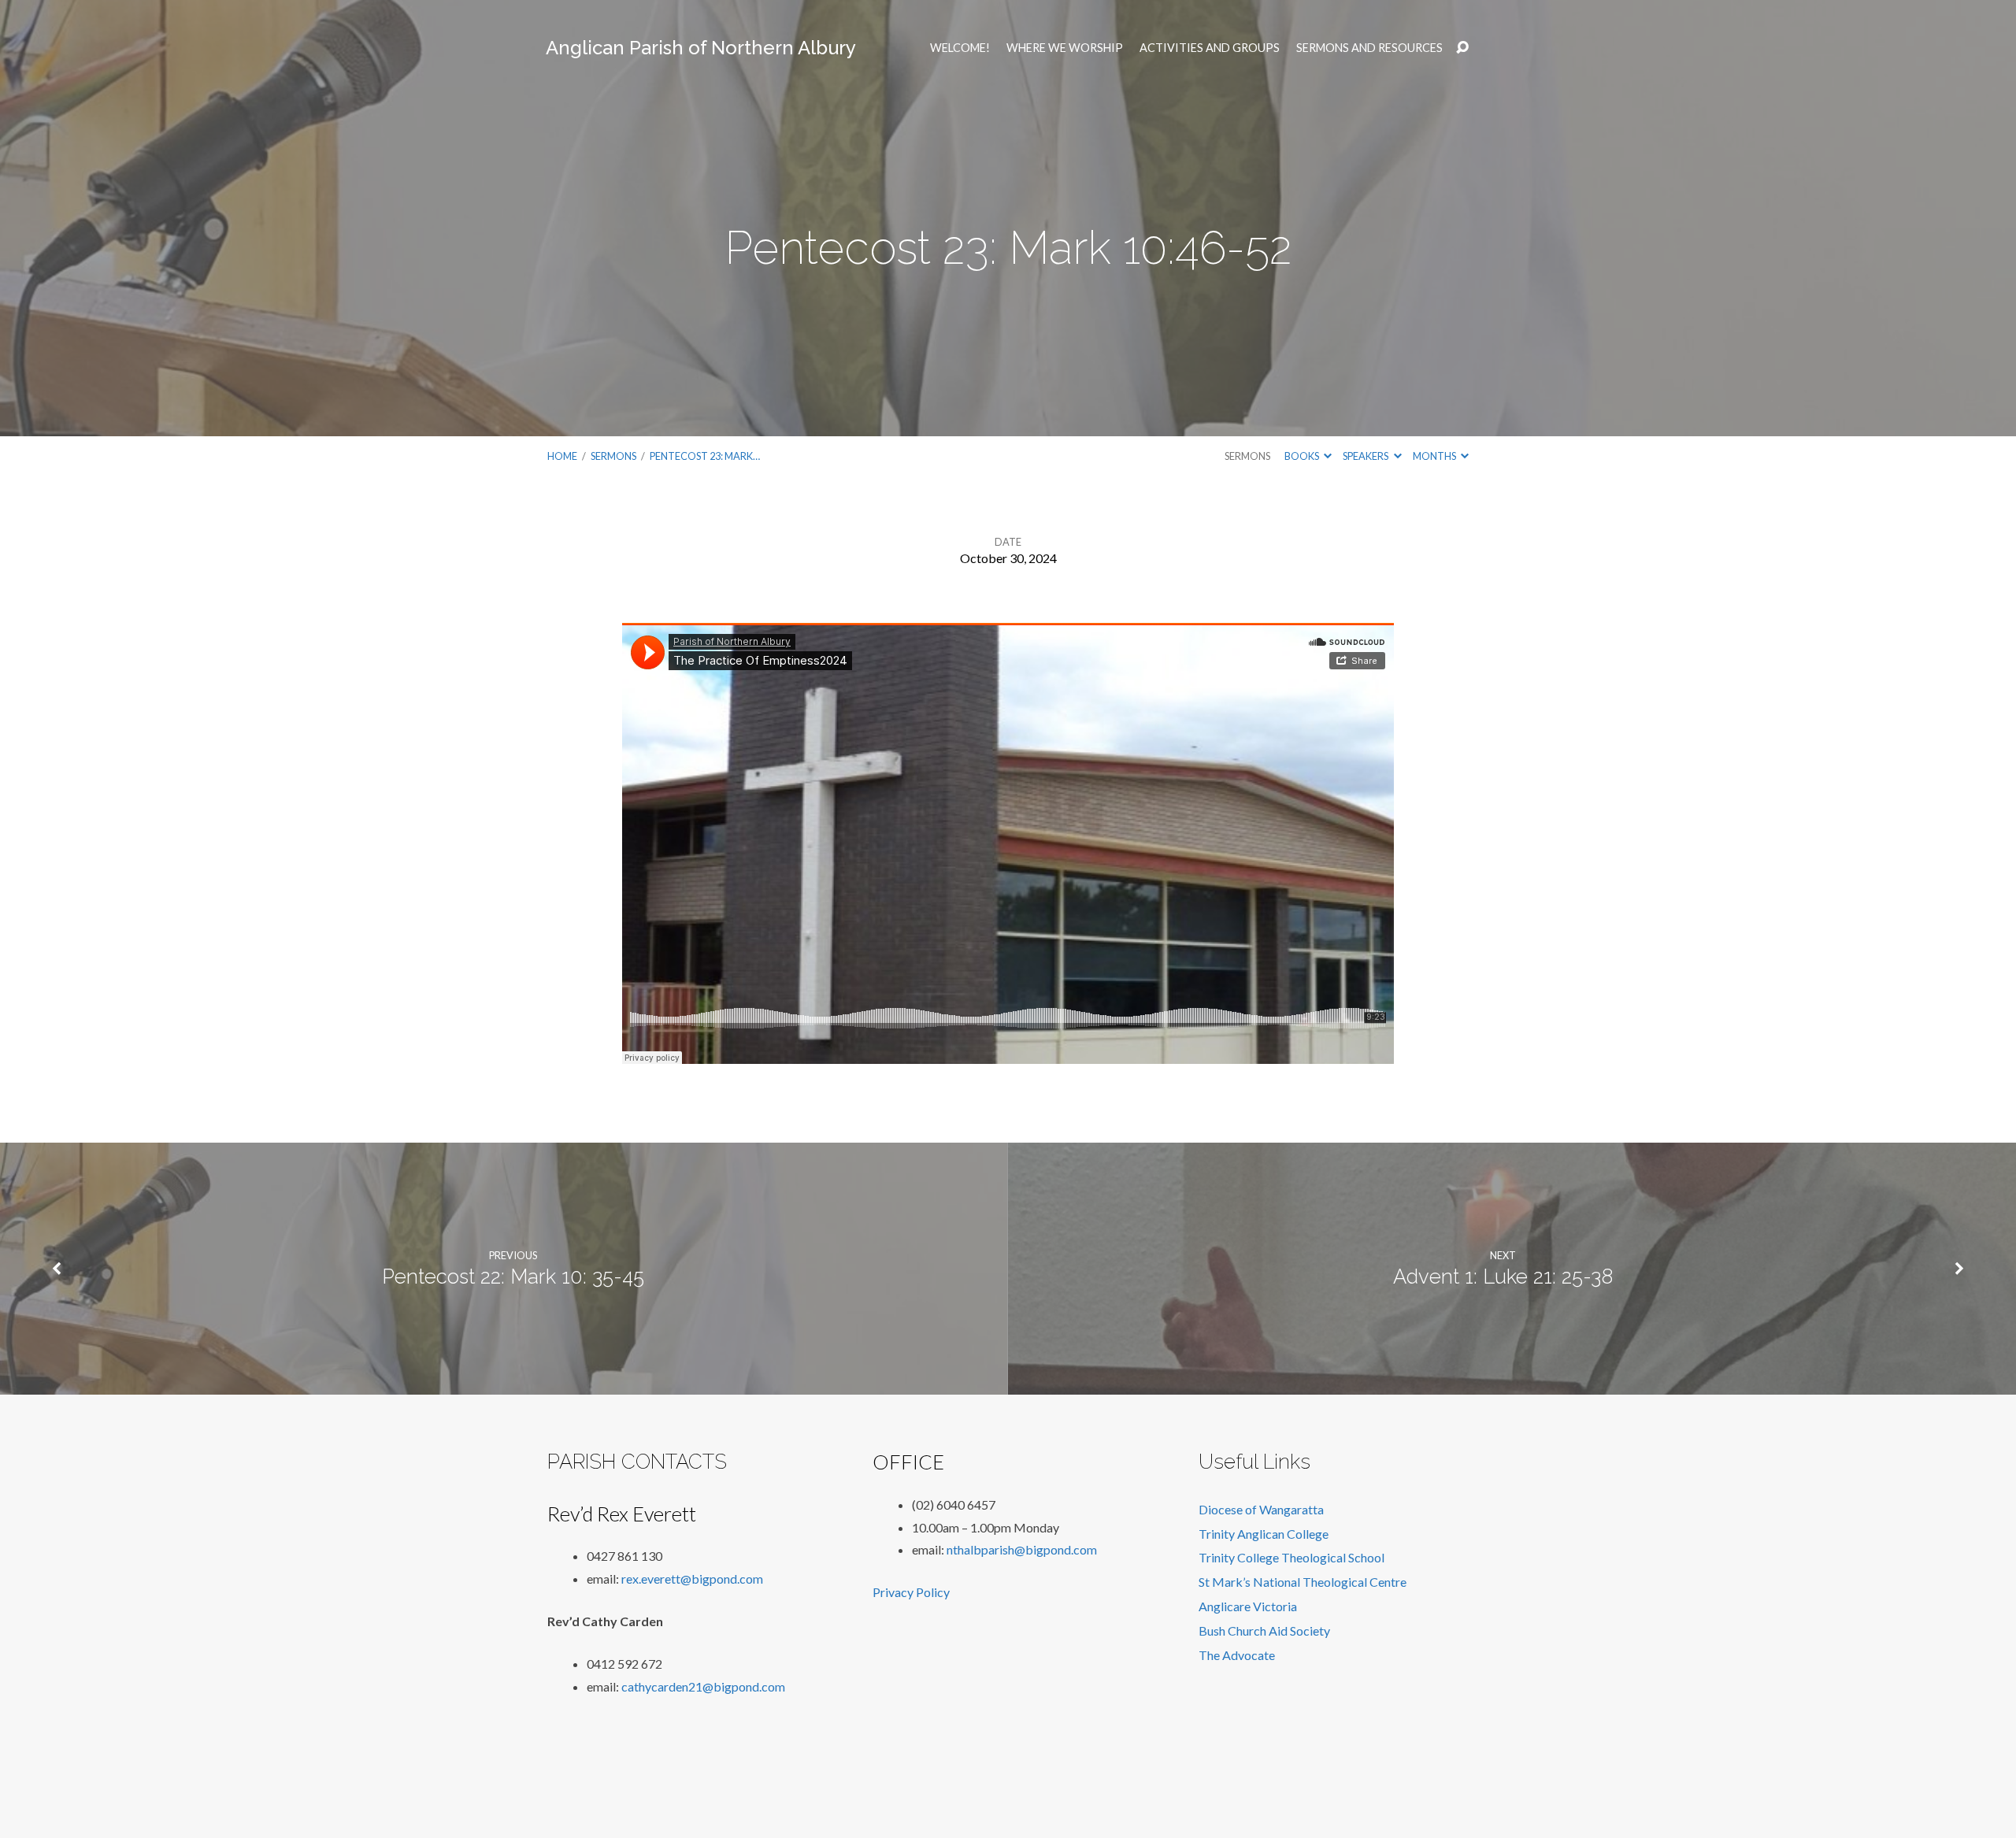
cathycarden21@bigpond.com (703, 1686)
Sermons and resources (1369, 48)
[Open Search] (1462, 48)
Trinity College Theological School (1291, 1557)
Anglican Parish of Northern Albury (701, 48)
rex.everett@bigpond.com (692, 1579)
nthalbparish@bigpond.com (1022, 1549)
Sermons (613, 456)
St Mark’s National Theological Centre (1303, 1582)
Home (562, 456)
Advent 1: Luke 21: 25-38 (1503, 1277)
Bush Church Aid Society (1264, 1630)
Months (1435, 456)
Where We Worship (1065, 48)
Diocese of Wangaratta (1261, 1509)
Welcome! (960, 48)
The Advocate (1237, 1655)
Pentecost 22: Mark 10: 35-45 (513, 1277)
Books (1303, 456)
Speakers (1366, 456)
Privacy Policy (911, 1592)
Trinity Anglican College (1264, 1534)
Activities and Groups (1210, 48)
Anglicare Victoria (1248, 1606)
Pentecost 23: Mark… (705, 456)
